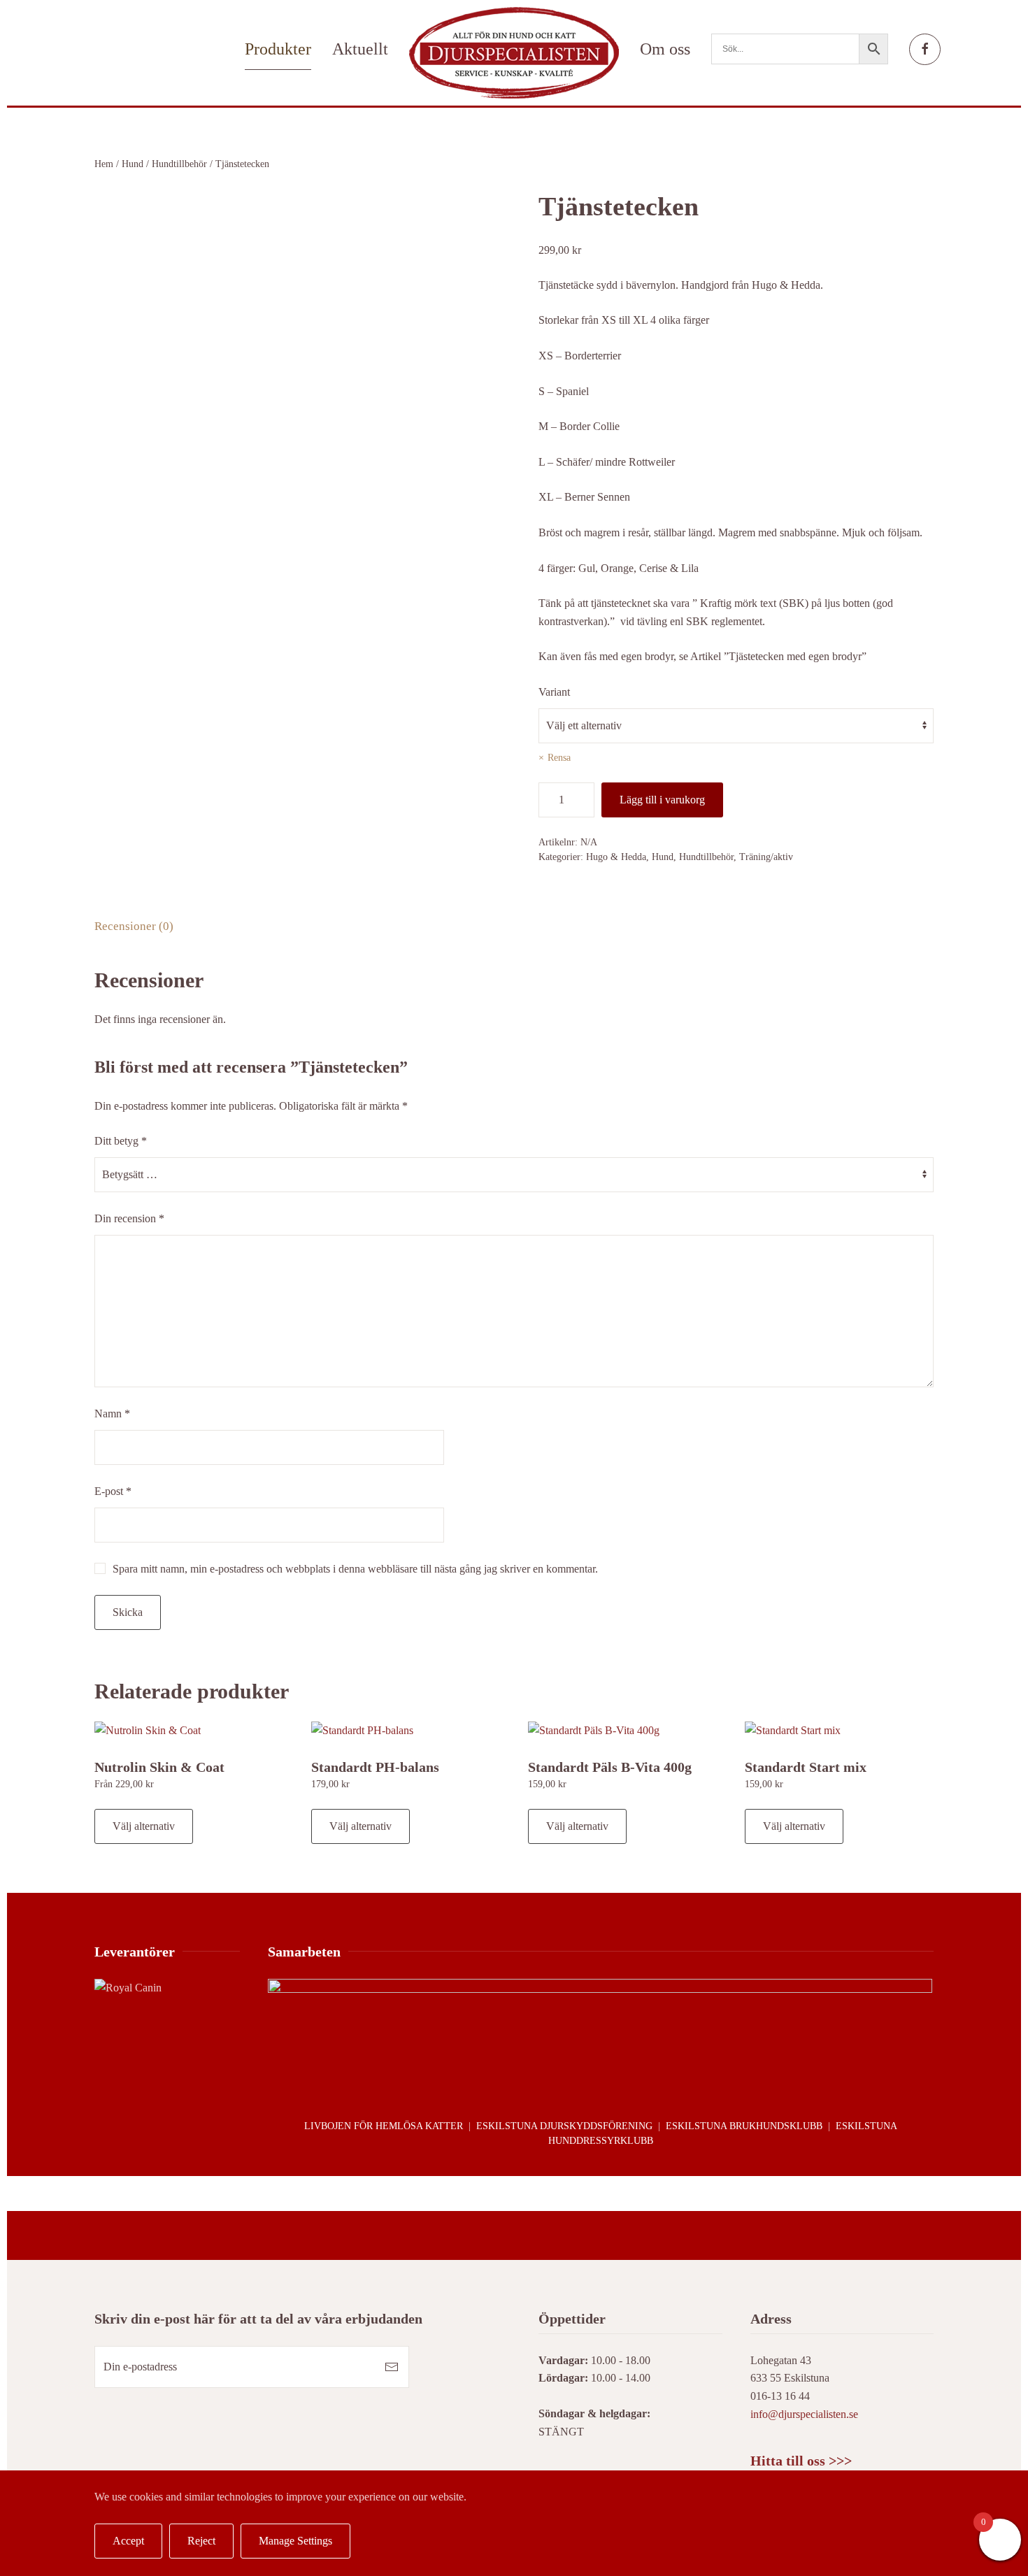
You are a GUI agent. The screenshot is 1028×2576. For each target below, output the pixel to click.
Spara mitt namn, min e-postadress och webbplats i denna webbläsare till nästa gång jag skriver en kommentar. (355, 1569)
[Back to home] (514, 53)
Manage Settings (295, 2541)
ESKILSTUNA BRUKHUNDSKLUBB (744, 2126)
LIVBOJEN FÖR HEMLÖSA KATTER (384, 2126)
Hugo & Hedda (616, 857)
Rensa (559, 758)
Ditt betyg (121, 1141)
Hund (133, 164)
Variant (554, 692)
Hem (104, 164)
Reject (201, 2541)
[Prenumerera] (392, 2367)
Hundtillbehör (179, 164)
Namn (112, 1414)
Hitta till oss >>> (801, 2461)
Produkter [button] (278, 49)
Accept (128, 2541)
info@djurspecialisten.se (804, 2414)
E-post (113, 1491)
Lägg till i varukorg (662, 800)
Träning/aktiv (766, 857)
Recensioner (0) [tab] (134, 926)
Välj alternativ (144, 1826)
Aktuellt (360, 49)
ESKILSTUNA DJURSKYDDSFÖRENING (564, 2126)
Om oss (665, 49)
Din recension (129, 1218)
